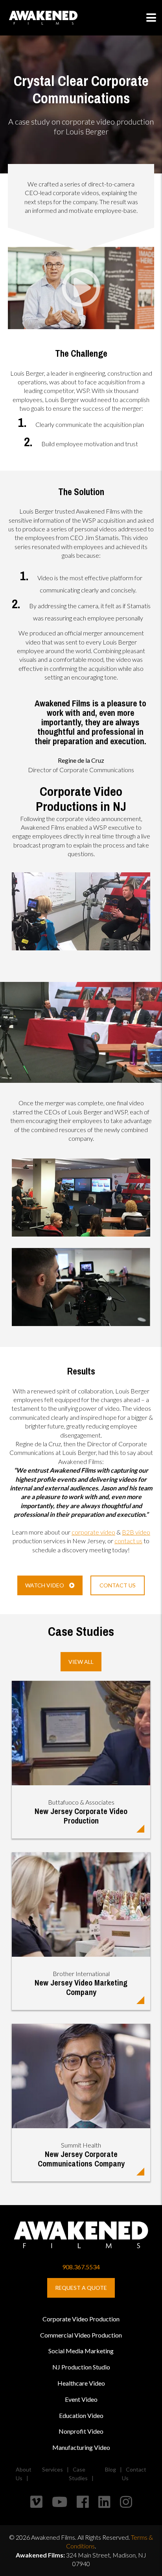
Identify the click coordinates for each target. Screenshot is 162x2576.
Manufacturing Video (81, 2447)
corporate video (93, 1532)
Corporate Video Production (81, 2319)
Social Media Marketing (81, 2351)
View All (81, 1662)
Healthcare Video (81, 2383)
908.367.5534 (81, 2267)
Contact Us (118, 1585)
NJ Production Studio (81, 2367)
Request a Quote (81, 2288)
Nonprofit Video (81, 2431)
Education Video (81, 2415)
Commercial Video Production (81, 2335)
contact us (128, 1541)
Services (52, 2469)
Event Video (81, 2399)
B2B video (136, 1532)
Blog (110, 2469)
